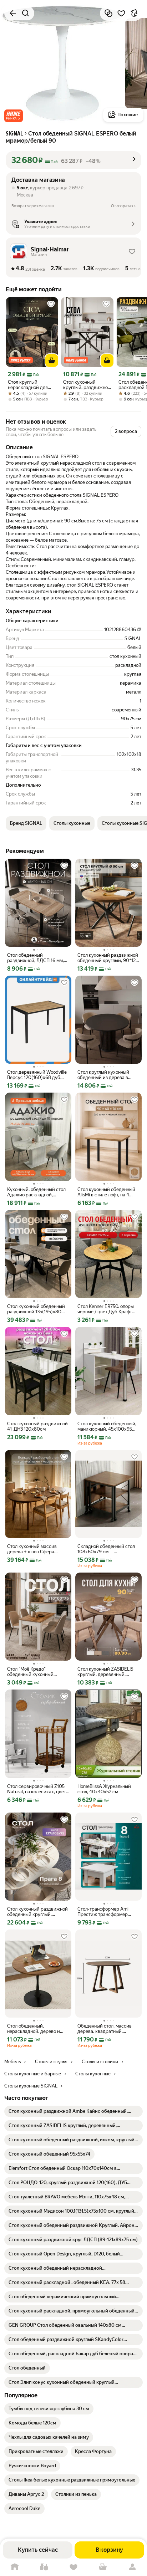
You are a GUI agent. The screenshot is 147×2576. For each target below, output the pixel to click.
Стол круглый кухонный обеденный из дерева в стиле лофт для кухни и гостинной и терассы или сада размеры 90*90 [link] (105, 1075)
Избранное (73, 2567)
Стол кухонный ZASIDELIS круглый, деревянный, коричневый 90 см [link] (105, 1672)
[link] (73, 2111)
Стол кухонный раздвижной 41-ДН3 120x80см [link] (37, 1426)
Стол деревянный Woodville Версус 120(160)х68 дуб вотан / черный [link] (37, 1075)
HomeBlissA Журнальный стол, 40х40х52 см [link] (104, 1789)
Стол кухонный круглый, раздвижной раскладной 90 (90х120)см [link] (87, 385)
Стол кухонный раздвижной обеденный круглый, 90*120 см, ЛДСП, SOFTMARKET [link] (108, 958)
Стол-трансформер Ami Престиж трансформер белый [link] (103, 1912)
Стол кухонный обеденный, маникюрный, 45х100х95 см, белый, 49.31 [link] (107, 1426)
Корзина (103, 2567)
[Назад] (13, 13)
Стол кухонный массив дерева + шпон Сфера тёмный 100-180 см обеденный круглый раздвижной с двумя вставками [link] (32, 1549)
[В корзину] (52, 361)
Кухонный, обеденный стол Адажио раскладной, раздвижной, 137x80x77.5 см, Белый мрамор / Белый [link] (36, 1192)
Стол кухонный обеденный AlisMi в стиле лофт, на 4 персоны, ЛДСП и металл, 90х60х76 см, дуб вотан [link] (106, 1192)
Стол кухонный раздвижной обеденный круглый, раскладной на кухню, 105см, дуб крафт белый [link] (37, 1912)
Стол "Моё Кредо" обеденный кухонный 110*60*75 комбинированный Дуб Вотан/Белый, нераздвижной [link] (32, 1672)
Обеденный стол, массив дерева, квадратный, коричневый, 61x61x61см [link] (105, 2029)
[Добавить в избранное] (121, 13)
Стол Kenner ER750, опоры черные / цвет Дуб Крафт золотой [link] (106, 1309)
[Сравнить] (108, 13)
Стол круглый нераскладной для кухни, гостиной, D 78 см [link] (31, 385)
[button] (14, 116)
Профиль (132, 2567)
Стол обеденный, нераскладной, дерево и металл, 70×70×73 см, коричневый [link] (34, 2029)
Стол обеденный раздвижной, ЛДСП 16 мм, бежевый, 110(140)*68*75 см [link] (38, 958)
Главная (15, 2567)
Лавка (44, 2567)
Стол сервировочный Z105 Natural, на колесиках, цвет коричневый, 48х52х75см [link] (37, 1789)
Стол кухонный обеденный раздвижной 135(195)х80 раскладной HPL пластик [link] (36, 1309)
